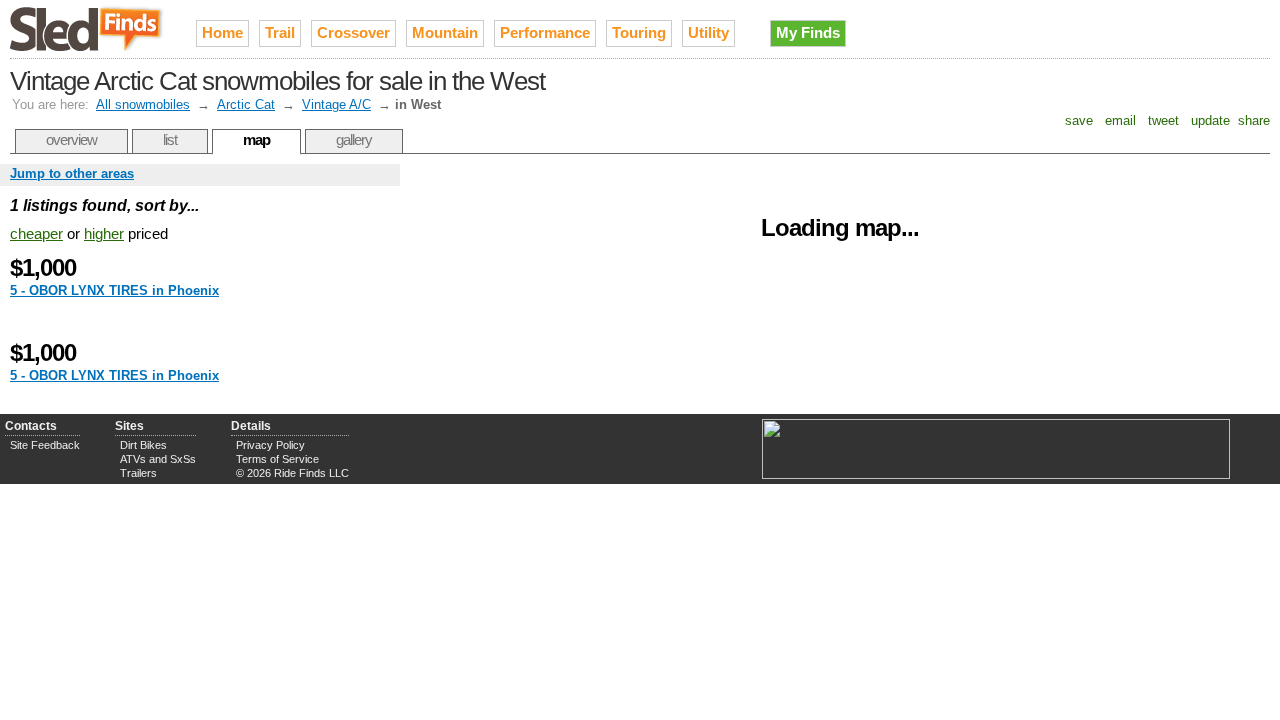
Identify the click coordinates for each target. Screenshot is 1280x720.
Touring (639, 32)
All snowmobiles (143, 104)
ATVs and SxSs (158, 459)
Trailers (138, 473)
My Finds (808, 32)
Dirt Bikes (143, 445)
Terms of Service (277, 459)
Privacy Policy (270, 445)
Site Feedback (45, 445)
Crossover (353, 32)
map (256, 139)
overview (71, 139)
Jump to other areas (72, 173)
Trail (280, 32)
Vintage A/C (336, 104)
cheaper (36, 233)
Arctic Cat (246, 104)
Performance (545, 32)
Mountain (445, 32)
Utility (708, 32)
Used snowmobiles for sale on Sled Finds (88, 29)
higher (104, 233)
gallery (354, 139)
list (170, 139)
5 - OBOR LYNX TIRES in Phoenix (114, 290)
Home (222, 32)
